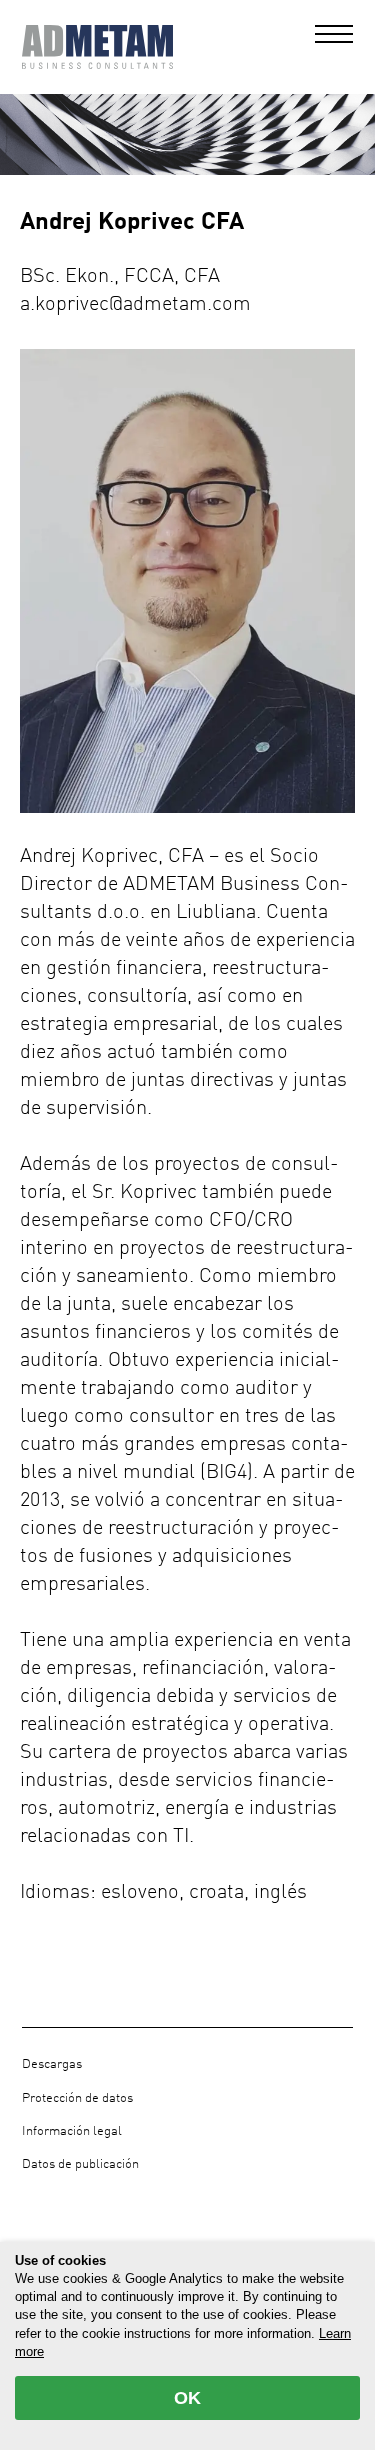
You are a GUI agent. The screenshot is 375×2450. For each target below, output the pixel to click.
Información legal (72, 2131)
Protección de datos (77, 2098)
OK (187, 2398)
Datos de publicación (80, 2164)
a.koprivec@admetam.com (135, 305)
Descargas (52, 2064)
